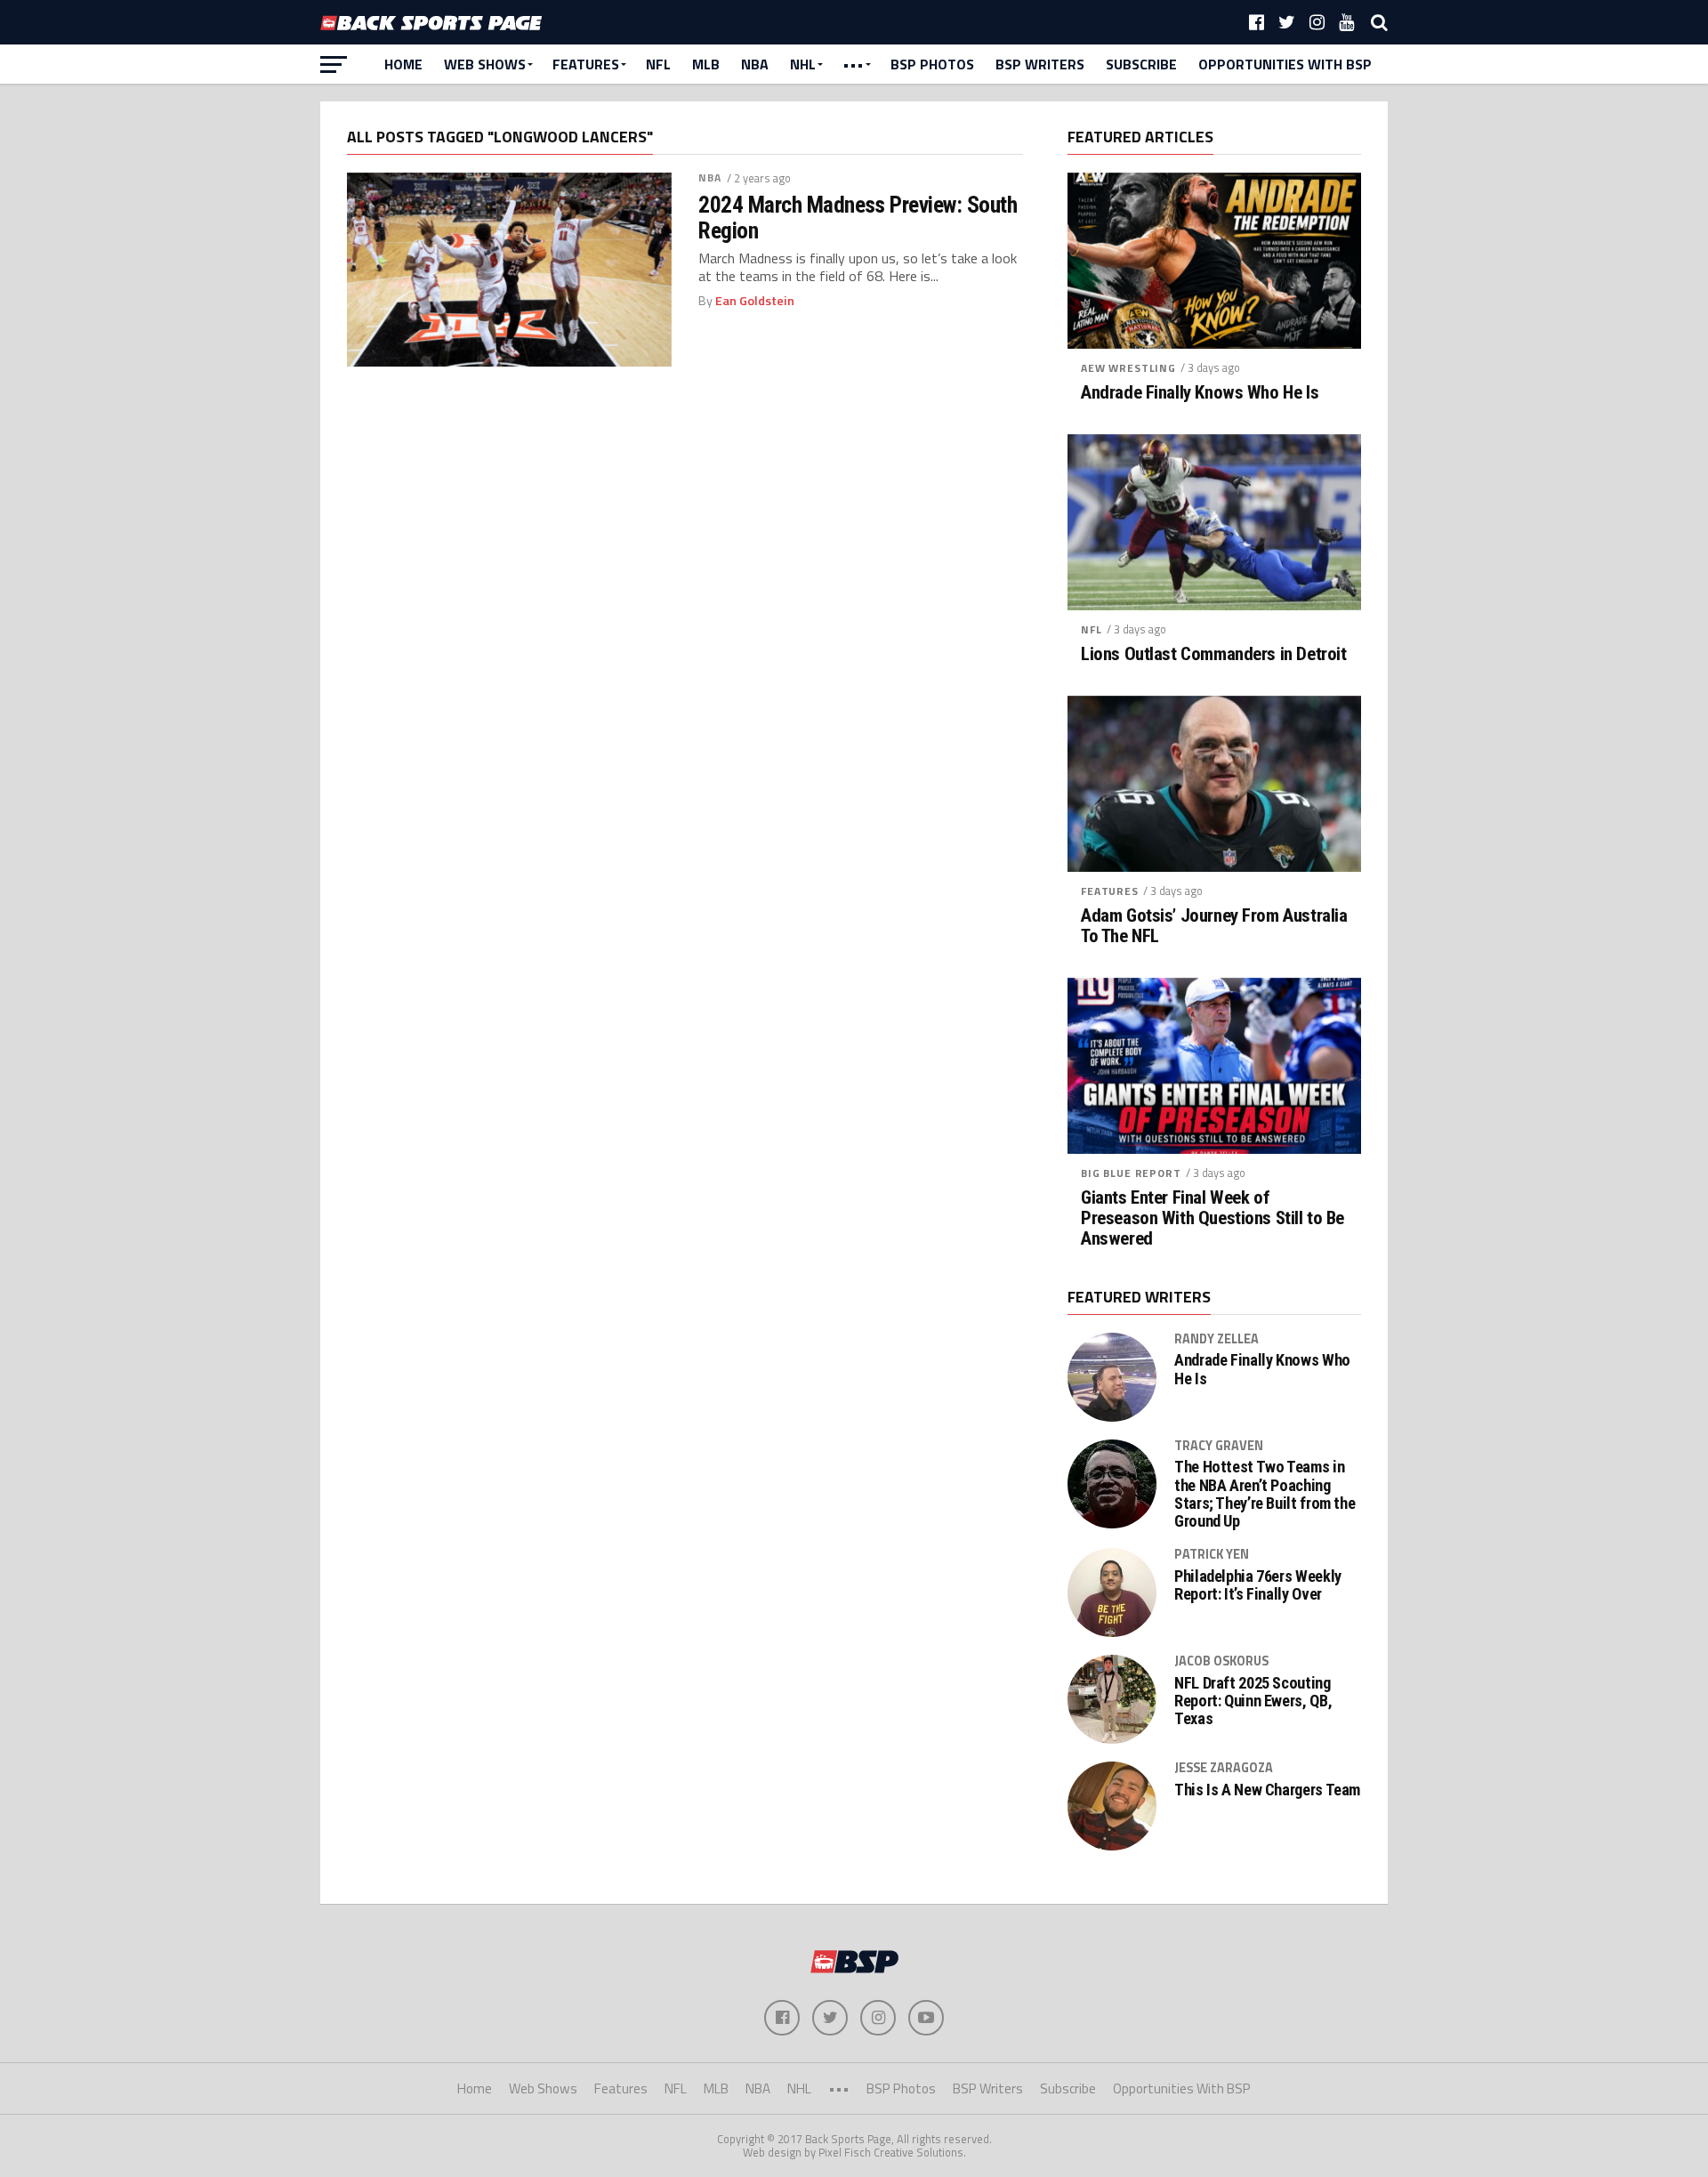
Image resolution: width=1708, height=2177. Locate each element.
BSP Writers (1040, 64)
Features (586, 64)
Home (403, 64)
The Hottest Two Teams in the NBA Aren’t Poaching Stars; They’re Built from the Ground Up (1265, 1494)
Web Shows (485, 64)
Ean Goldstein (755, 301)
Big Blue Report (1131, 1173)
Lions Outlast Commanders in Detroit (1213, 654)
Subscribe (1141, 64)
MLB (706, 64)
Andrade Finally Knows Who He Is (1200, 393)
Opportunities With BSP (1285, 64)
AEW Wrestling (1128, 368)
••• (853, 64)
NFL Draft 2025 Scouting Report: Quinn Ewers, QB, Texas (1253, 1701)
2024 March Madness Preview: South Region (858, 217)
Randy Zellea (1217, 1339)
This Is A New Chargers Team (1267, 1790)
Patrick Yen (1212, 1554)
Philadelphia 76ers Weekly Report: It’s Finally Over (1258, 1585)
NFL (658, 64)
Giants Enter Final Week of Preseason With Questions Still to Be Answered (1213, 1218)
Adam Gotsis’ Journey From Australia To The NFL (1214, 926)
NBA (755, 64)
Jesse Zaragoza (1224, 1768)
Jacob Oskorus (1221, 1661)
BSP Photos (932, 64)
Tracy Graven (1219, 1446)
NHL (803, 64)
